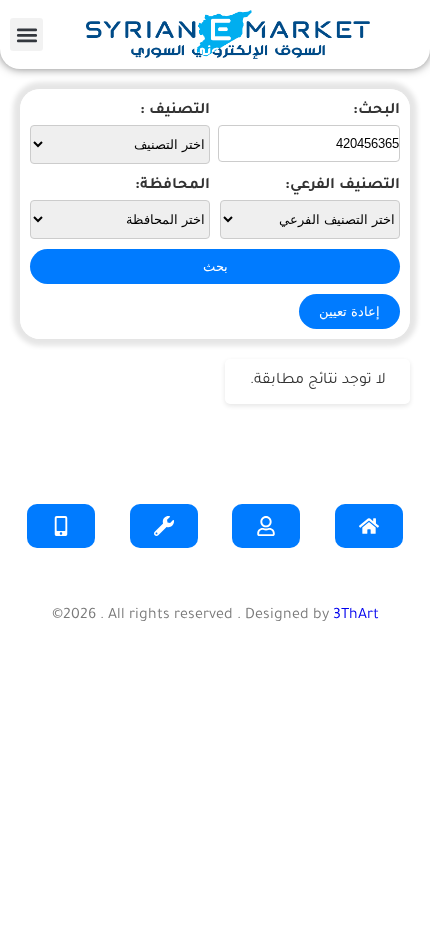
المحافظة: (172, 186)
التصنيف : (175, 111)
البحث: (376, 111)
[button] (26, 34)
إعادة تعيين (349, 311)
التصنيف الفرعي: (342, 186)
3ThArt (356, 616)
